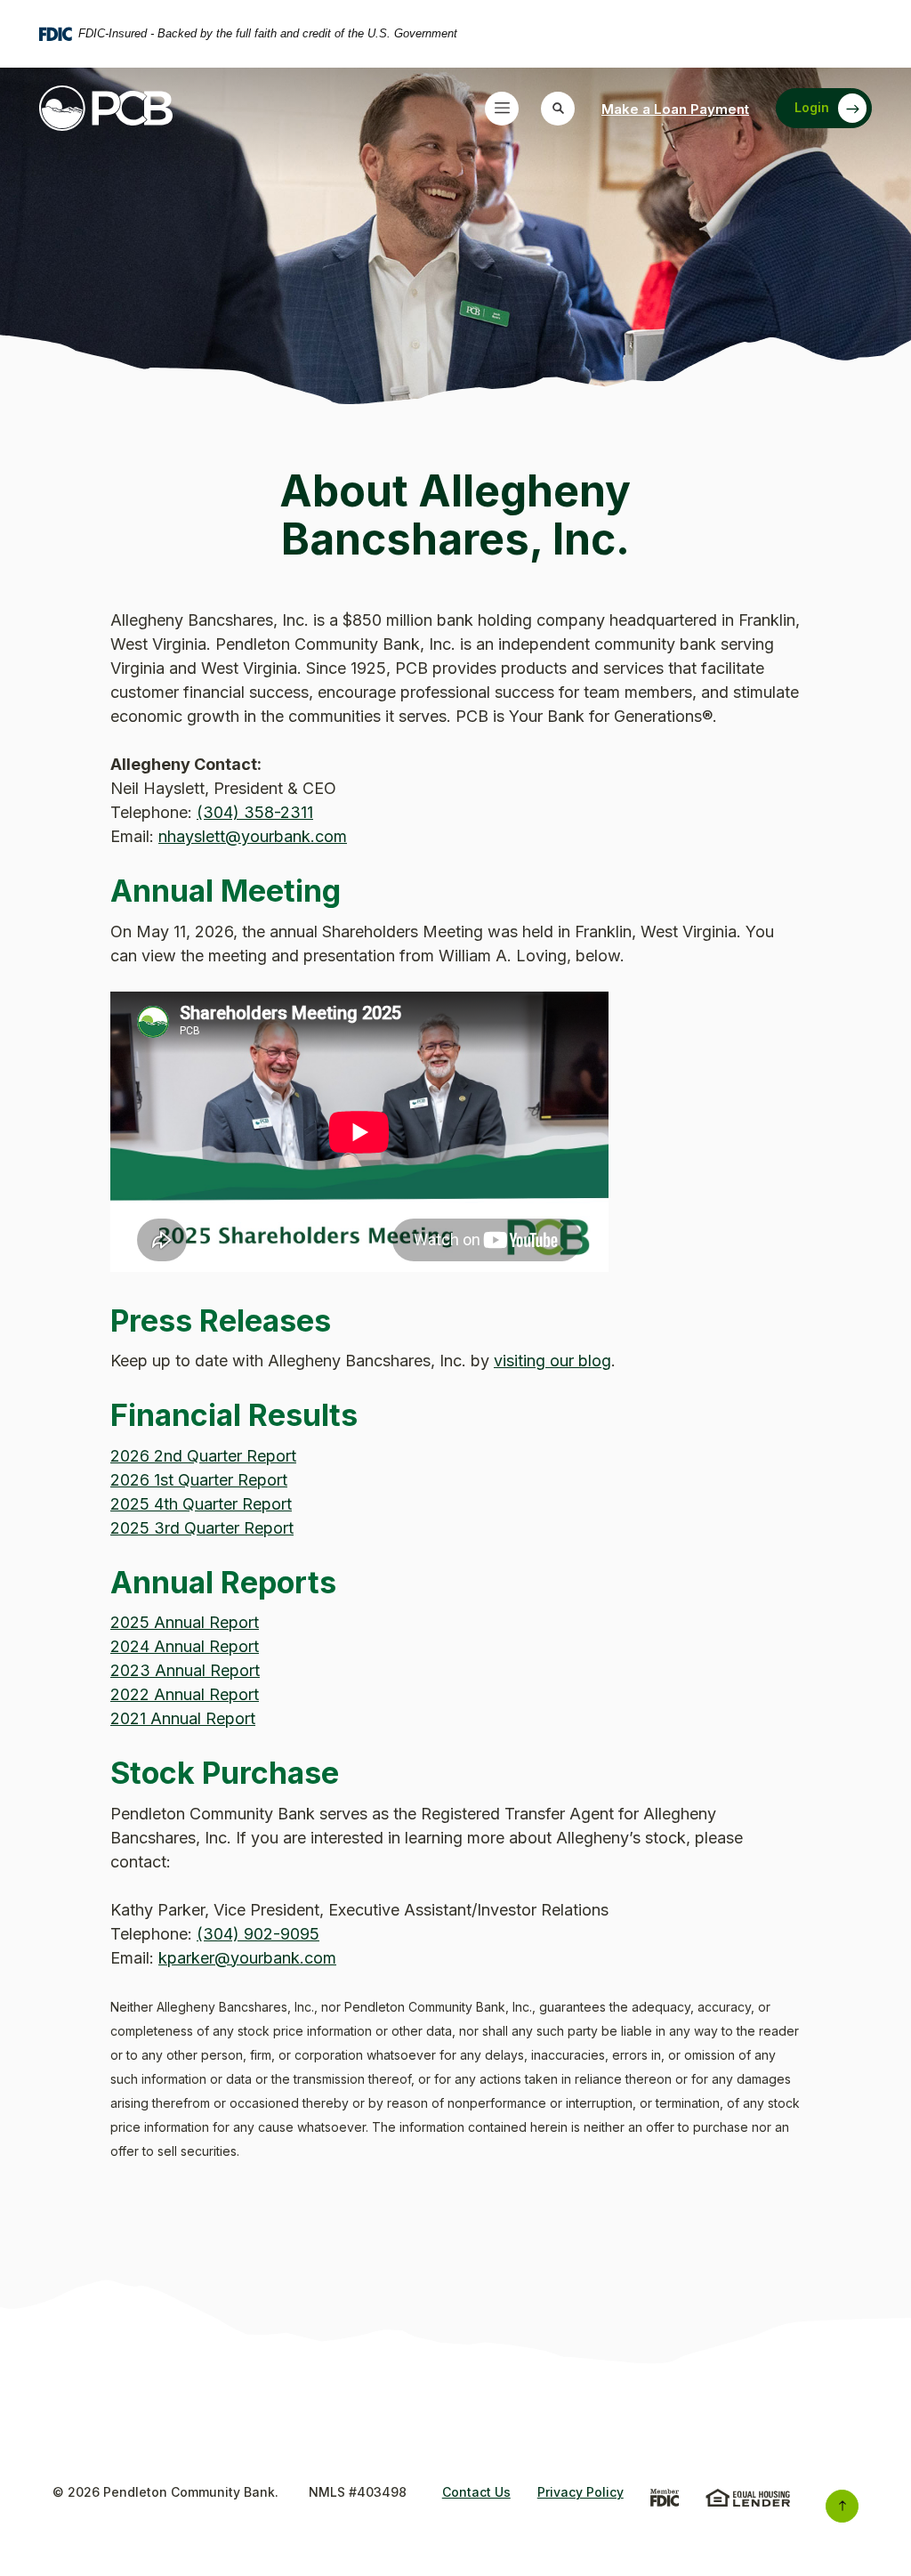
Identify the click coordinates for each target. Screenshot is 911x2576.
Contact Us (476, 2492)
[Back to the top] (842, 2506)
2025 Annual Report (185, 1622)
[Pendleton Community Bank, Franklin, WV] (106, 109)
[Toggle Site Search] (558, 109)
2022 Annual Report (185, 1694)
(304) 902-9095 (258, 1934)
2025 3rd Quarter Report (202, 1528)
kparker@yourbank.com (247, 1958)
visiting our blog (552, 1361)
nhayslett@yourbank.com (253, 836)
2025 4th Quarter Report (201, 1504)
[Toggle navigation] (502, 109)
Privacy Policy (580, 2492)
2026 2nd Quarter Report (203, 1456)
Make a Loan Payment (675, 109)
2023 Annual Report (185, 1670)
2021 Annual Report (183, 1718)
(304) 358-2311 (255, 812)
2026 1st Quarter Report (199, 1480)
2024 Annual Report (185, 1646)
